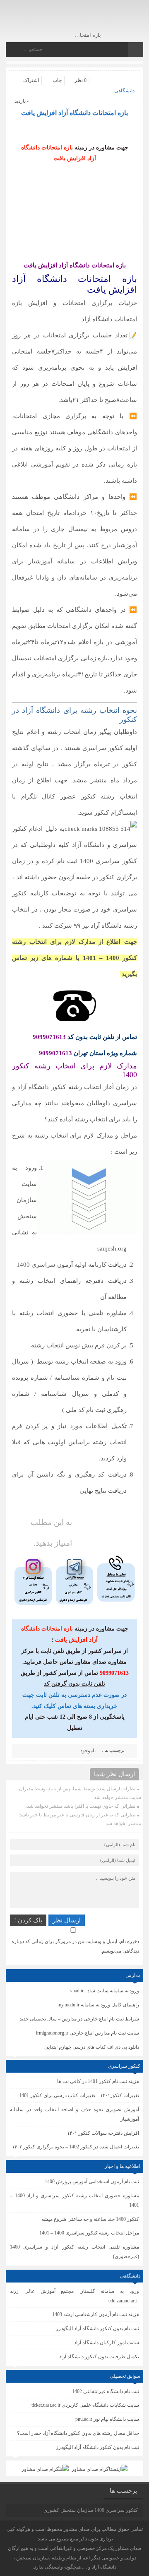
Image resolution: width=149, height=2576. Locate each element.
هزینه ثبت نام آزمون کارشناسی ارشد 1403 (96, 2314)
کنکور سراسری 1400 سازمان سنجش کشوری (91, 2510)
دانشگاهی (124, 91)
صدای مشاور (77, 2529)
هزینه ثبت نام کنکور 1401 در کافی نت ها (98, 2081)
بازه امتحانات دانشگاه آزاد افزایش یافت (74, 113)
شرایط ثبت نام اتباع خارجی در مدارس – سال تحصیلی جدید (79, 2019)
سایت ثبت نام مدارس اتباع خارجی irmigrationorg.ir (88, 2033)
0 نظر (81, 80)
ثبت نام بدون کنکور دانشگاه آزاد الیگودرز (97, 2447)
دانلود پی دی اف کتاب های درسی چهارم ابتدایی (92, 2047)
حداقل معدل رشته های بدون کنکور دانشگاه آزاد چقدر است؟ (78, 2433)
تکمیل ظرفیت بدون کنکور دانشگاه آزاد (99, 2357)
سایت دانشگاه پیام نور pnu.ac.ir (107, 2419)
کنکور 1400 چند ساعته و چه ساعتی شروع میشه (90, 2219)
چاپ (57, 80)
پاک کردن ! (28, 1920)
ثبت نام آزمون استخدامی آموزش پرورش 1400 (92, 2182)
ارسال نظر (67, 1920)
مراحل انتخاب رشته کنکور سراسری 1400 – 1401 (89, 2233)
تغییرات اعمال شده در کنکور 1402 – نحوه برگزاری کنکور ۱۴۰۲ (76, 2147)
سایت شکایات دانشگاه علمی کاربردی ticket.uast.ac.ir (85, 2405)
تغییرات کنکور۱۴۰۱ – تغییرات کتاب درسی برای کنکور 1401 (79, 2095)
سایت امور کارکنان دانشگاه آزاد (107, 2343)
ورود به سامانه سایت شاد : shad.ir (105, 1991)
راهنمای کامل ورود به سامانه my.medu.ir (98, 2005)
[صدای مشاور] (108, 20)
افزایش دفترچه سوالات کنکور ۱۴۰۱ (103, 2133)
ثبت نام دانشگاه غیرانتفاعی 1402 (106, 2391)
